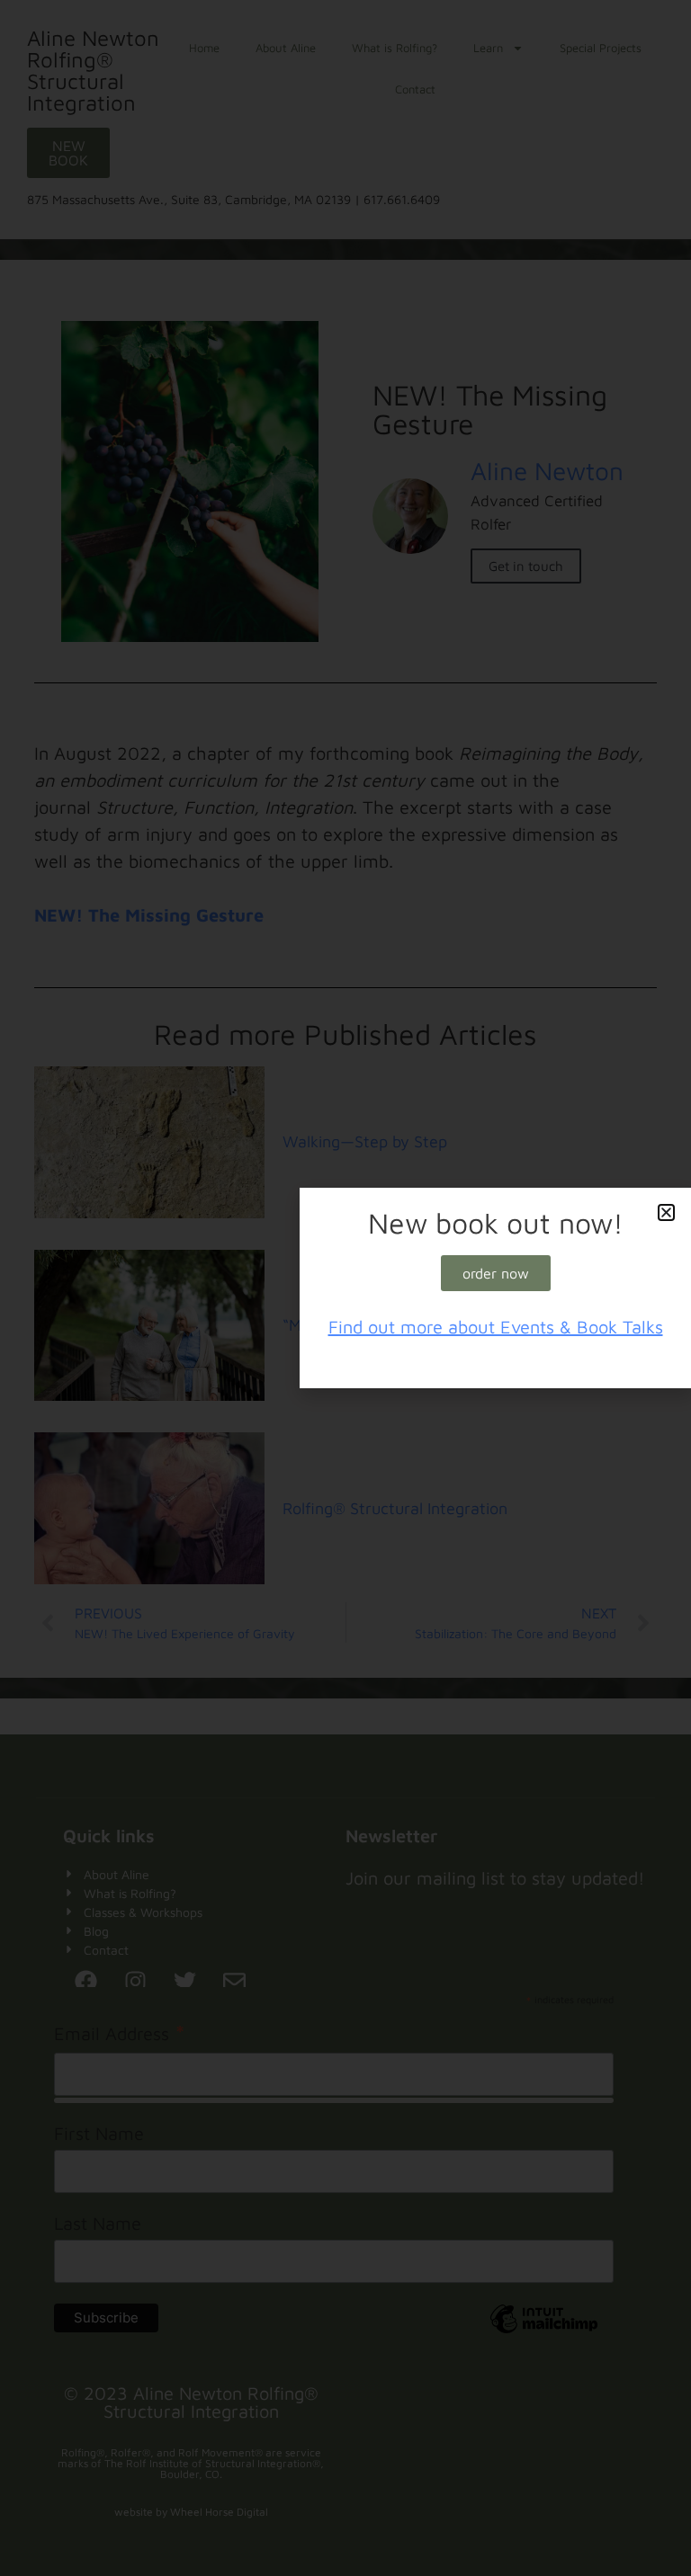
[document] (345, 1288)
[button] (666, 1212)
